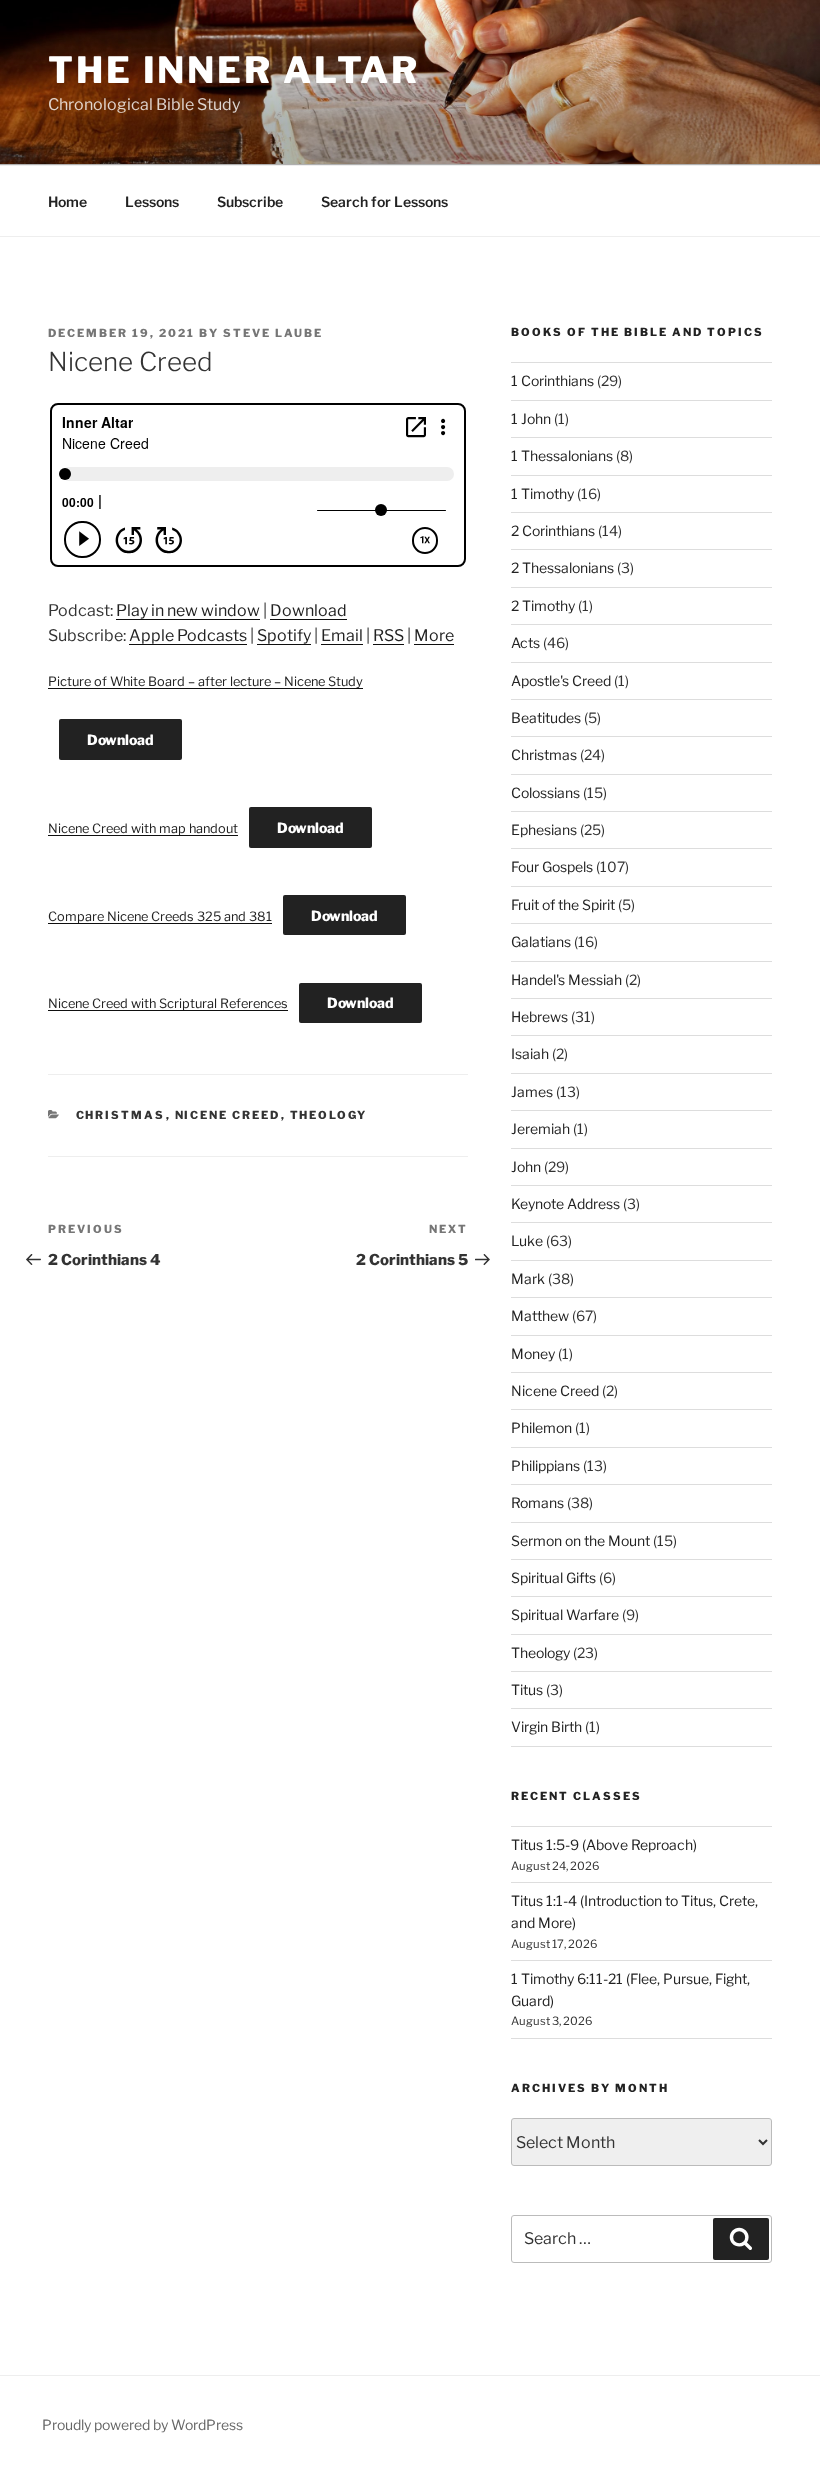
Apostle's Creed (561, 680)
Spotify (284, 635)
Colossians (545, 792)
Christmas (121, 1115)
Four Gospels (552, 866)
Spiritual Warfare (565, 1614)
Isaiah (530, 1053)
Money (533, 1353)
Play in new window (188, 610)
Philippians (545, 1465)
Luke (527, 1240)
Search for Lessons (384, 201)
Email (342, 635)
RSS (388, 635)
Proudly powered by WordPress (142, 2424)
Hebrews (539, 1016)
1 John (531, 418)
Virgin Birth (546, 1726)
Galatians (541, 941)
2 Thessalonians (562, 567)
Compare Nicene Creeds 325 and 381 (160, 916)
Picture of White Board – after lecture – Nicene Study (205, 681)
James (532, 1091)
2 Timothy (543, 605)
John (526, 1166)
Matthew (540, 1315)
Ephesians (544, 829)
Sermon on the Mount (580, 1540)
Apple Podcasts (188, 635)
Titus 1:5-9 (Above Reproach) (604, 1844)
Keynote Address (565, 1203)
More (434, 635)
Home (67, 201)
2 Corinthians (553, 530)
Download (308, 610)
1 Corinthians (552, 380)
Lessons (152, 201)
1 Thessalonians (562, 455)
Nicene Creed (228, 1115)
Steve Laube (273, 333)
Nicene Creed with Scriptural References (168, 1003)
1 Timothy (542, 493)
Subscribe (250, 201)
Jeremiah (540, 1128)
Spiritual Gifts (553, 1577)
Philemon (541, 1427)
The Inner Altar (234, 70)
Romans (537, 1502)
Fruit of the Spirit (563, 904)
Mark (528, 1278)
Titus (527, 1689)
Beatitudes (546, 717)
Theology (329, 1115)
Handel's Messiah (566, 979)
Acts (525, 642)
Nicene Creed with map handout (143, 828)
